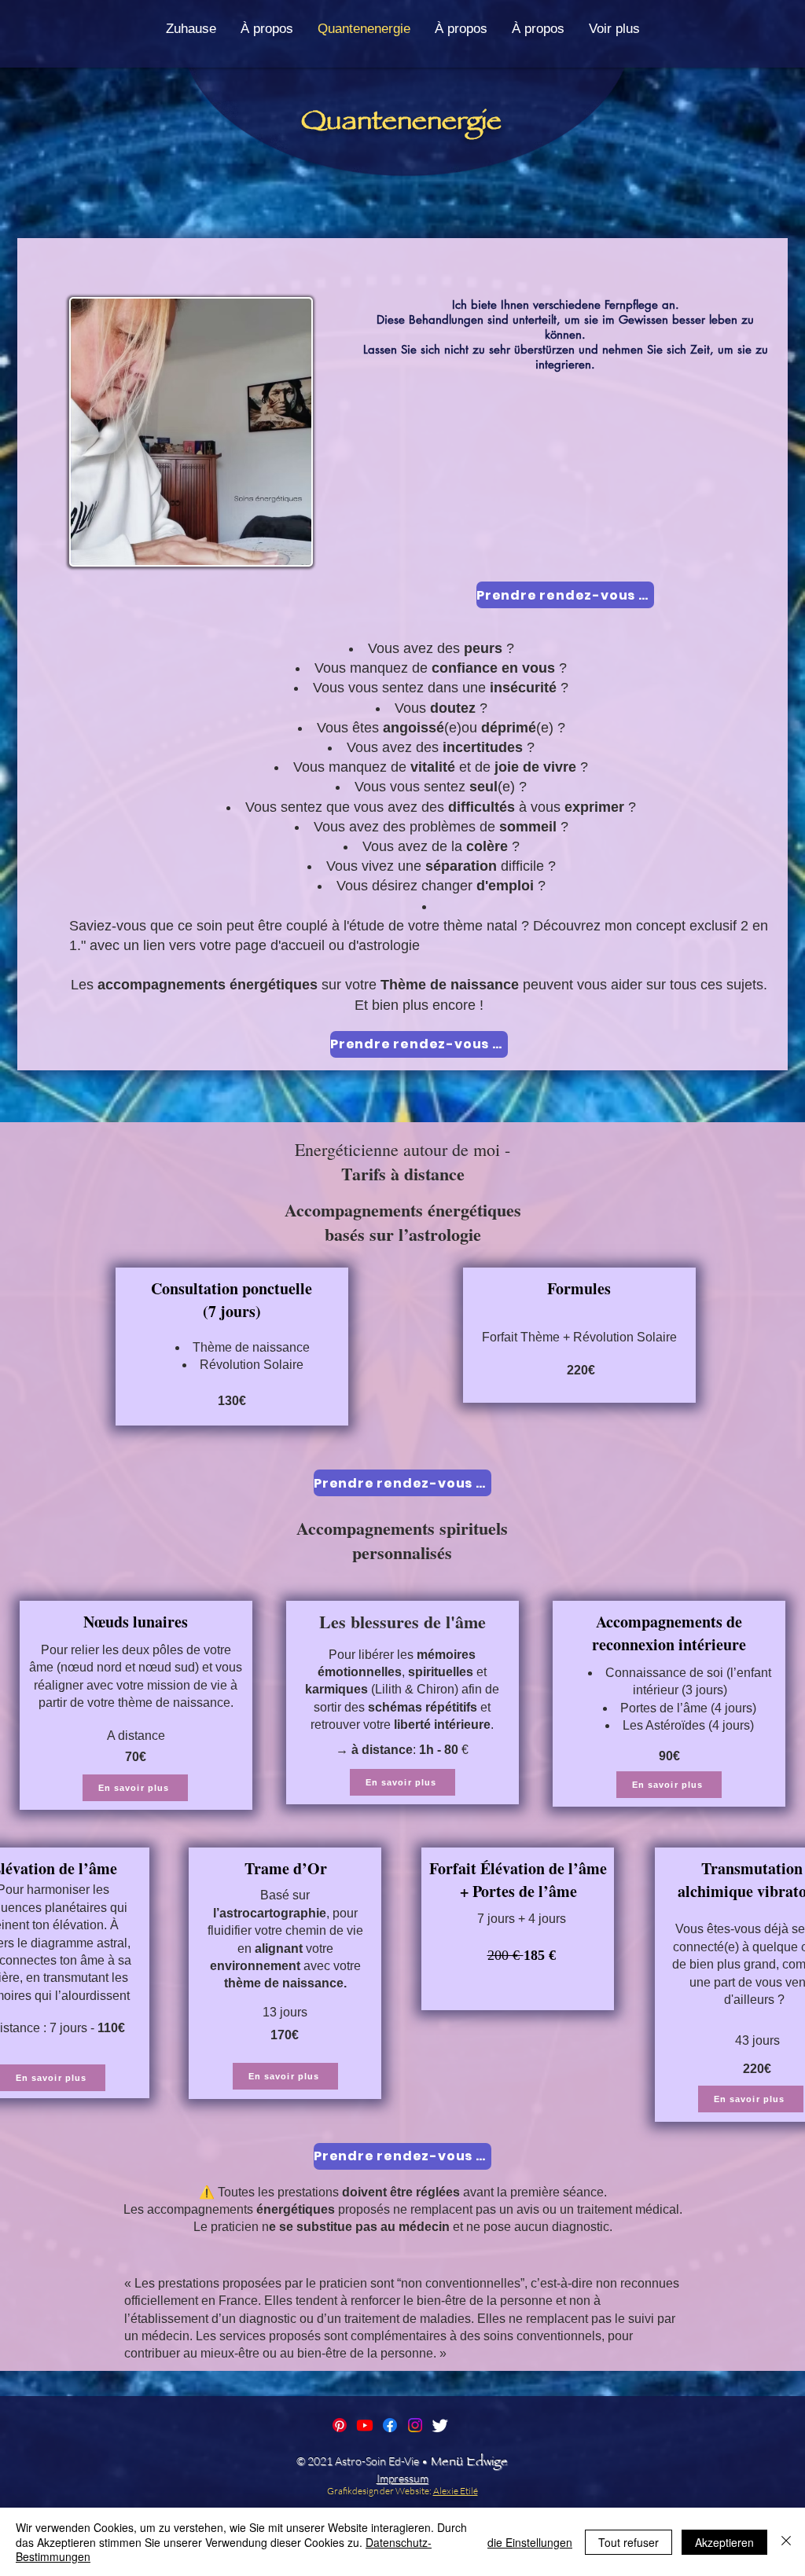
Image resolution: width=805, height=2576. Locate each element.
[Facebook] (390, 2425)
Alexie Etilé (456, 2491)
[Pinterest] (340, 2425)
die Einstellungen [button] (530, 2542)
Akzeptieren (724, 2542)
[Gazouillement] (440, 2425)
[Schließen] (786, 2542)
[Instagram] (415, 2425)
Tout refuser (629, 2542)
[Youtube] (365, 2425)
